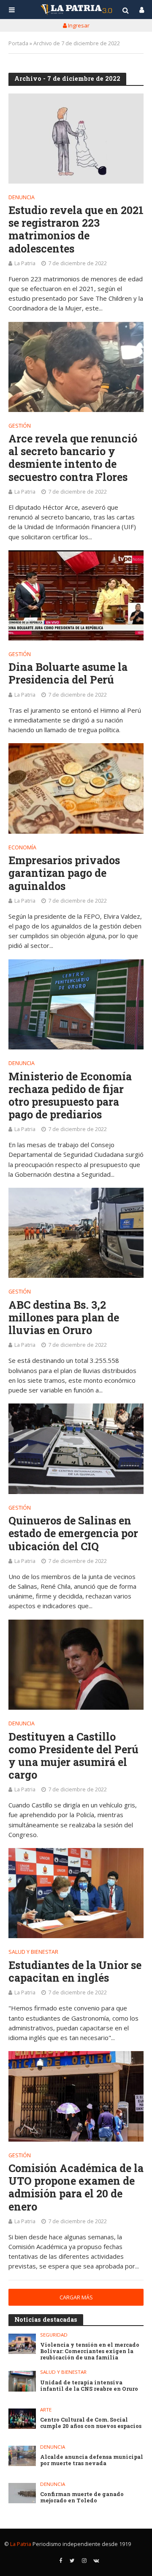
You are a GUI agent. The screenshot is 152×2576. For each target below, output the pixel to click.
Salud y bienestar (33, 1953)
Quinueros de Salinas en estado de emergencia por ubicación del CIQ (73, 1533)
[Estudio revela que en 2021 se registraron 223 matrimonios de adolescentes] (76, 139)
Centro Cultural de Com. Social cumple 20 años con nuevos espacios (91, 2423)
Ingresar (78, 25)
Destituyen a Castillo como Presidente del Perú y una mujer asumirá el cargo (73, 1756)
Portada (18, 43)
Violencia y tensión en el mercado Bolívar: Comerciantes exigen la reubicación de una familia (90, 2351)
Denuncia (22, 198)
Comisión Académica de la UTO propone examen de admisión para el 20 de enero (76, 2187)
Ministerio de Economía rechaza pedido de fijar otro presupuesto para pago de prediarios (70, 1096)
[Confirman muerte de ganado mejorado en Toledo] (22, 2493)
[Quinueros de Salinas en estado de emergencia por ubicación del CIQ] (76, 1449)
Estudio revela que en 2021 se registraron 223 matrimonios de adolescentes (76, 229)
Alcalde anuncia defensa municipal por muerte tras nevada (92, 2460)
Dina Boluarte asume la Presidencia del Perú (68, 673)
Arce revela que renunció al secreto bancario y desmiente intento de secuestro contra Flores (73, 458)
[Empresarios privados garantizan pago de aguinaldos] (76, 788)
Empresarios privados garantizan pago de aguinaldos (64, 873)
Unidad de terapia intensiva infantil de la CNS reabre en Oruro (89, 2386)
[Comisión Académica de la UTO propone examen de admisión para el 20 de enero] (76, 2096)
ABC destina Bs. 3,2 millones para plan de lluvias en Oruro (64, 1318)
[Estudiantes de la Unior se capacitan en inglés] (76, 1893)
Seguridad (54, 2335)
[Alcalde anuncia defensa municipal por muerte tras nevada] (22, 2456)
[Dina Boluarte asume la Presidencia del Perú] (76, 595)
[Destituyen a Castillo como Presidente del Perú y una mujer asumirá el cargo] (76, 1665)
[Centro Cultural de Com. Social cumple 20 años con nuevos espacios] (22, 2419)
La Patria (25, 263)
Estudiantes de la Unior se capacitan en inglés (75, 1972)
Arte (46, 2410)
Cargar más (76, 2297)
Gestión (20, 426)
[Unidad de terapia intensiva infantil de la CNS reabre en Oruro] (22, 2381)
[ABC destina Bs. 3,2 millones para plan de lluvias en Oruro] (76, 1233)
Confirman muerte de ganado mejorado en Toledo (82, 2497)
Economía (22, 848)
